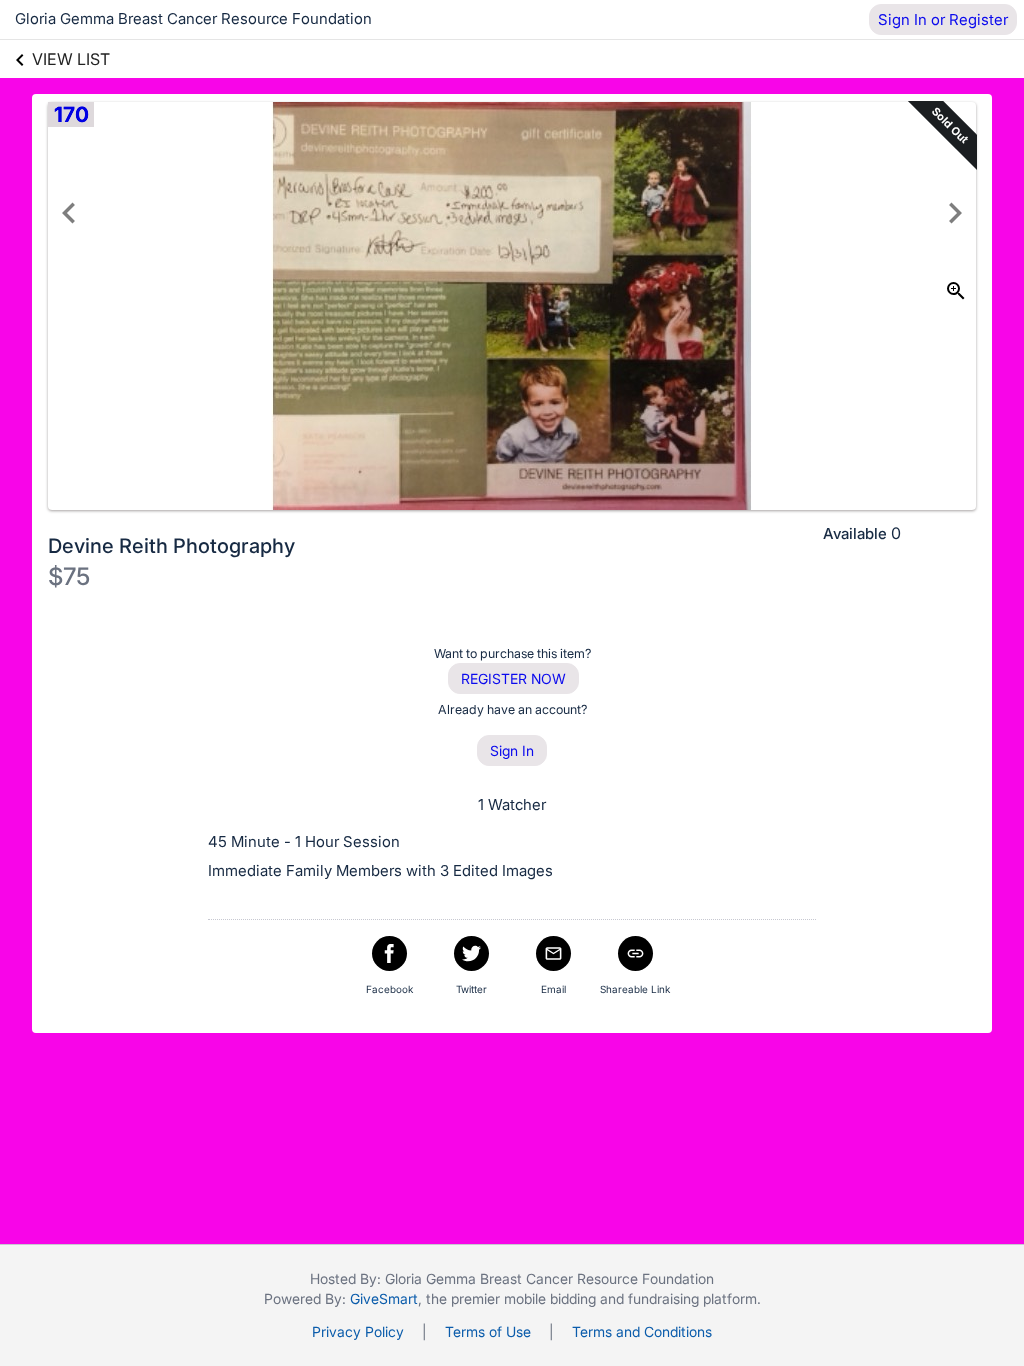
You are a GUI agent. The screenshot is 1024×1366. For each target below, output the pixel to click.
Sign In (512, 750)
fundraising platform (692, 1298)
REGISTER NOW (513, 678)
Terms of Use (488, 1331)
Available (855, 533)
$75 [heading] (69, 576)
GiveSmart (384, 1298)
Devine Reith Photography (171, 546)
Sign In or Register (943, 19)
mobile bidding (550, 1298)
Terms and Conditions (642, 1331)
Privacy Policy (358, 1331)
